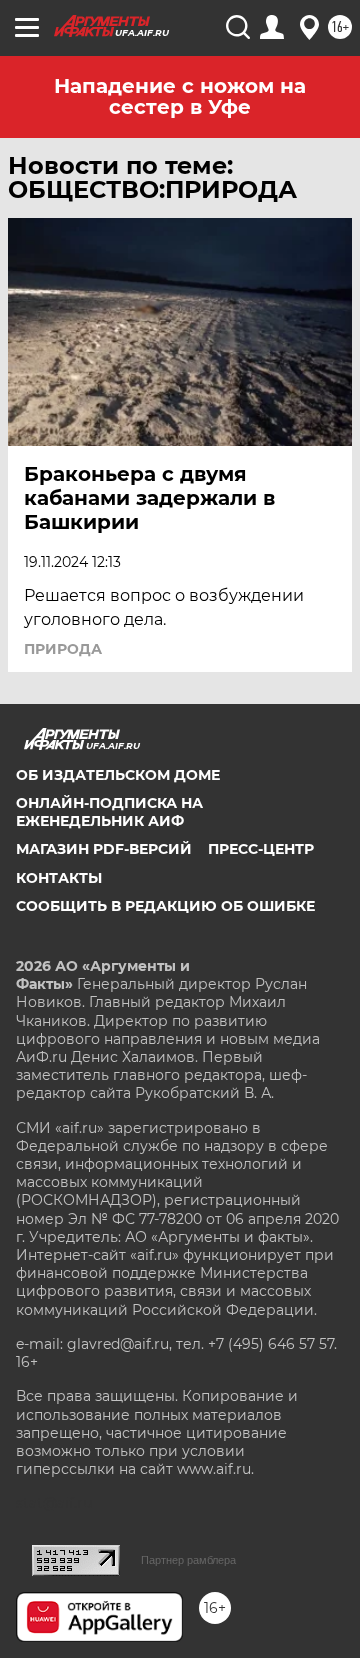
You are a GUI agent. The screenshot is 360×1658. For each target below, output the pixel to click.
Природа (63, 649)
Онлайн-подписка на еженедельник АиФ (109, 812)
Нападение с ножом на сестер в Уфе (180, 96)
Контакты (59, 878)
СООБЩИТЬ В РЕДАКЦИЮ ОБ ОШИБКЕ (165, 906)
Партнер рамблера (188, 1560)
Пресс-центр (261, 849)
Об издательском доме (118, 775)
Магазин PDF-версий (104, 849)
